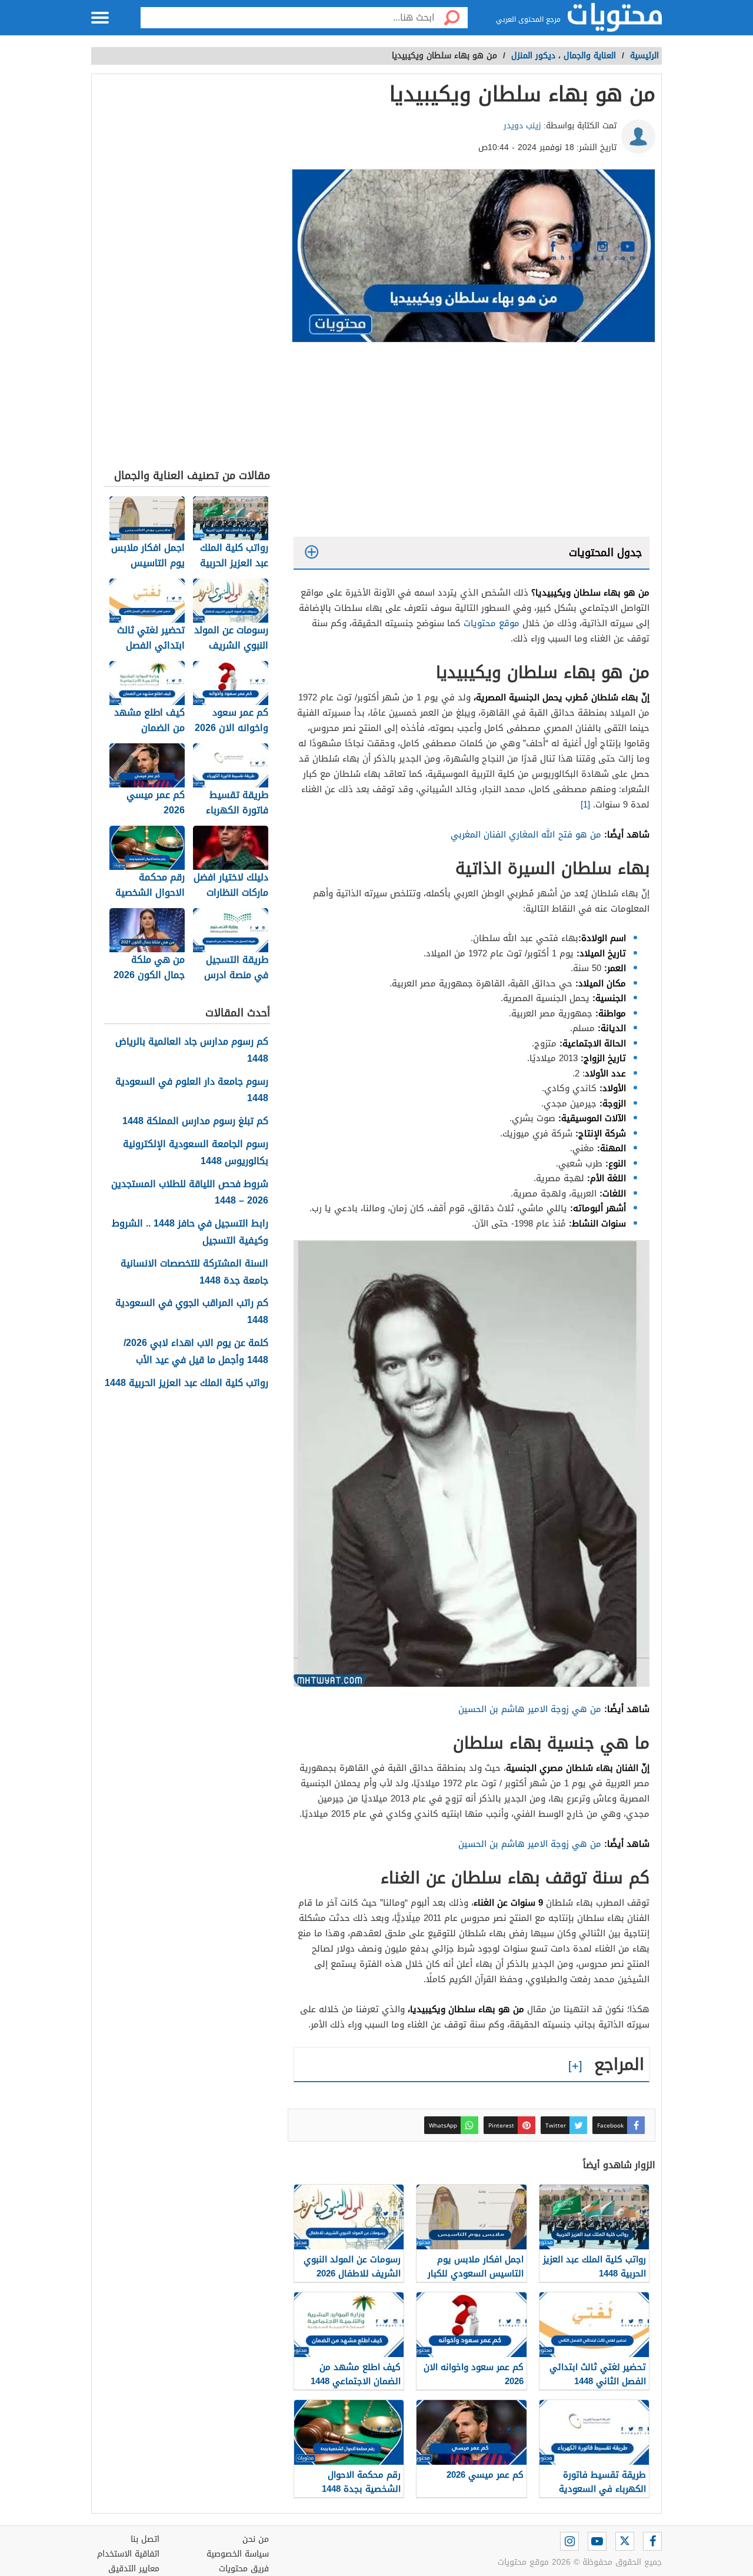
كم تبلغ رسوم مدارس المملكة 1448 (195, 1121)
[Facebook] (652, 2541)
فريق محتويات (244, 2569)
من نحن (256, 2539)
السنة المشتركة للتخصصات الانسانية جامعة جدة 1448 (194, 1272)
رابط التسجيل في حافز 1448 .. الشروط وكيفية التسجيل (190, 1232)
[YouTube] (597, 2541)
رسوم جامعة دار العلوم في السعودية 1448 (192, 1091)
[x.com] (625, 2541)
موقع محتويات (492, 623)
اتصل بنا (145, 2539)
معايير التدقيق (134, 2569)
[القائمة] (100, 18)
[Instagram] (569, 2541)
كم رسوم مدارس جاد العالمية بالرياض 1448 (192, 1051)
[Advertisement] (472, 443)
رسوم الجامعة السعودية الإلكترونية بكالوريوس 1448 (196, 1153)
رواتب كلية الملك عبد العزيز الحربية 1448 (186, 1383)
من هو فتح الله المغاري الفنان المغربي (526, 835)
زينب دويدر (522, 126)
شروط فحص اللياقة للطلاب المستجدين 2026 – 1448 (190, 1193)
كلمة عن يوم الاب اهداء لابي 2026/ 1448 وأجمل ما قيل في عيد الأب (196, 1352)
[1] (585, 805)
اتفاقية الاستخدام (128, 2554)
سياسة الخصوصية (238, 2554)
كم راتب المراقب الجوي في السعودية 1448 (192, 1312)
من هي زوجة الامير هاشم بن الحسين (530, 1709)
